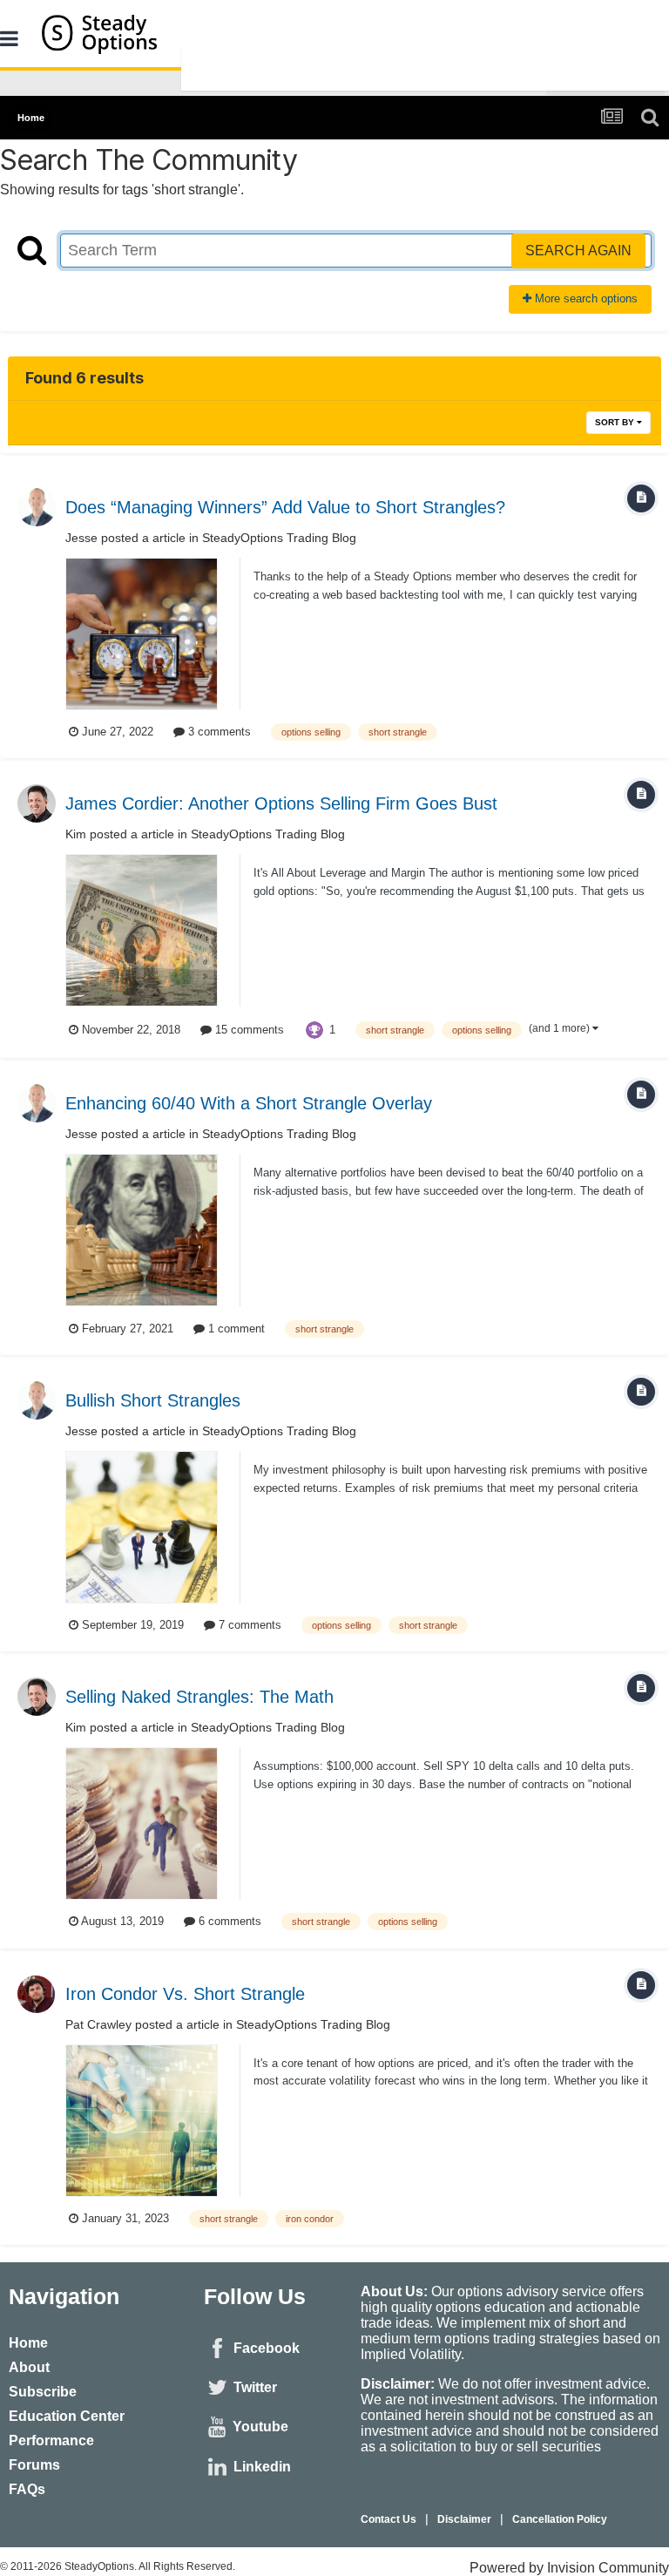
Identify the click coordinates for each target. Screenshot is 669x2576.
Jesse (81, 538)
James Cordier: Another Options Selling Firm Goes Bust (281, 803)
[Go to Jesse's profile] (37, 507)
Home (28, 2343)
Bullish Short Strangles (153, 1400)
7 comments (248, 1625)
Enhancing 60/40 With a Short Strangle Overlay (249, 1103)
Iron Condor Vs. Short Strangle (185, 1994)
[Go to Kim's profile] (37, 803)
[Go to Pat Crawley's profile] (37, 1994)
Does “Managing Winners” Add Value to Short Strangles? (285, 507)
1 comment (235, 1329)
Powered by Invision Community (569, 2568)
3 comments (218, 732)
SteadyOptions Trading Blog (279, 538)
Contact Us (389, 2519)
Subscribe (43, 2392)
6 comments (228, 1921)
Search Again (578, 251)
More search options (585, 298)
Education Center (67, 2416)
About (29, 2367)
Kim (76, 834)
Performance (51, 2440)
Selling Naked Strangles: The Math (199, 1697)
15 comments (248, 1030)
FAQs (27, 2489)
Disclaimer (464, 2519)
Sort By (616, 422)
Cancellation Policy (560, 2519)
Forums (34, 2465)
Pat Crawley (98, 2024)
